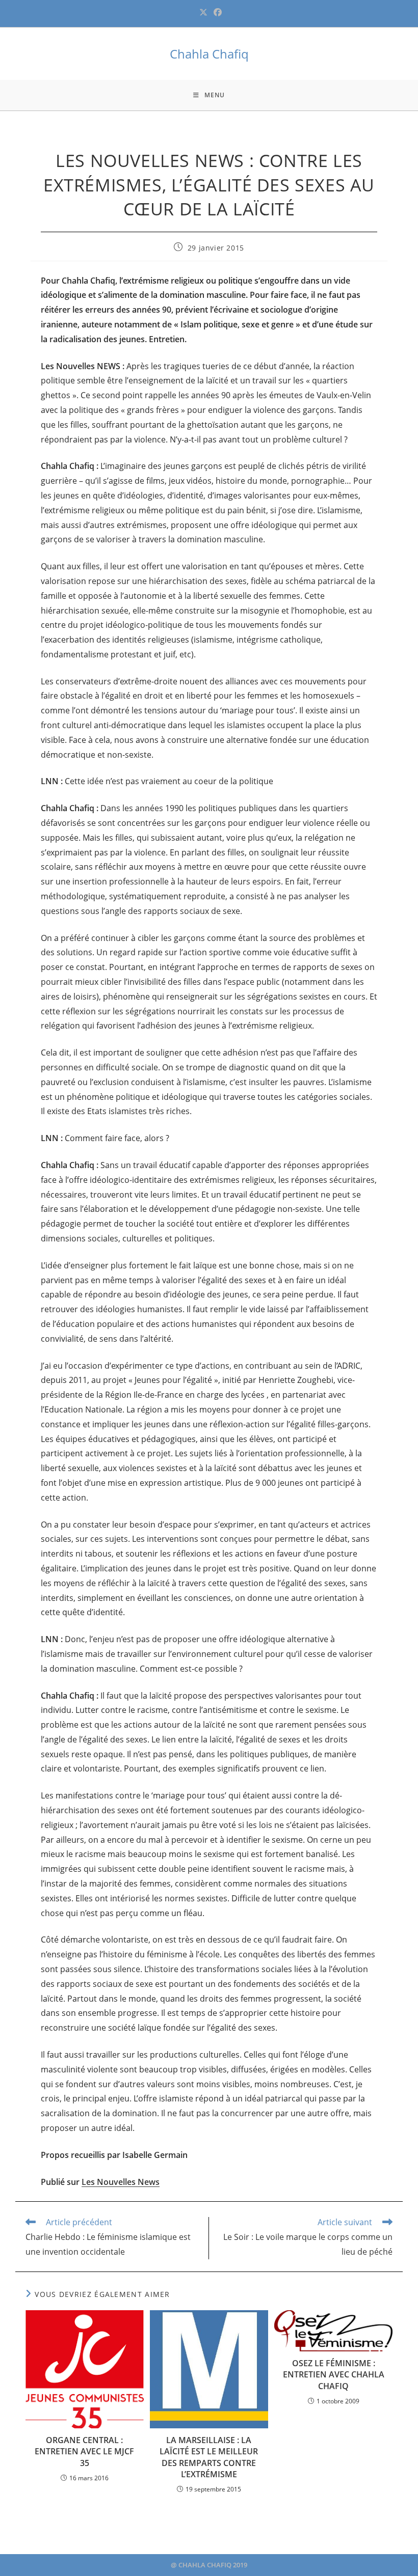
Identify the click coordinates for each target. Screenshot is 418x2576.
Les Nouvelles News (121, 2182)
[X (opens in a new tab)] (203, 12)
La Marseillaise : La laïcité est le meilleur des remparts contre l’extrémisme (209, 2457)
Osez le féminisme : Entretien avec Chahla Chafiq (334, 2375)
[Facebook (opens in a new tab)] (216, 12)
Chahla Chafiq (209, 54)
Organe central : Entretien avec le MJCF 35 (84, 2452)
